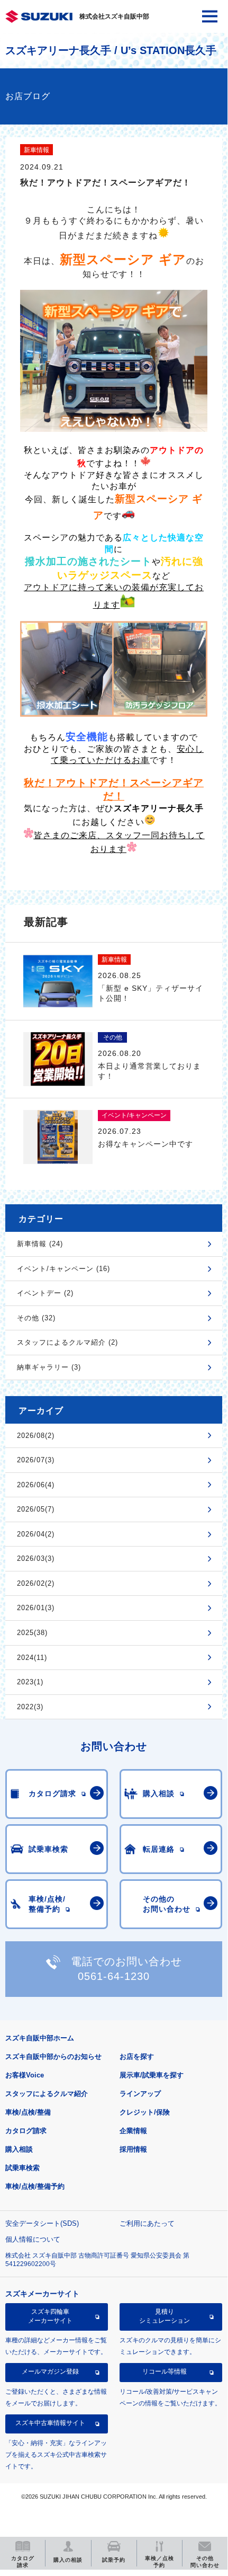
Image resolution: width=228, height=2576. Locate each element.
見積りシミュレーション (165, 2316)
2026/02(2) (36, 1583)
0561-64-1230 (114, 1976)
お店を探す (137, 2057)
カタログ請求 (26, 2131)
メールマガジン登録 (50, 2371)
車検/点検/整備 (28, 2112)
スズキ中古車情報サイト (50, 2423)
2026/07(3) (36, 1460)
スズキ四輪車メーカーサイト (50, 2316)
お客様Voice (25, 2075)
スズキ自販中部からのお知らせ (53, 2057)
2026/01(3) (36, 1608)
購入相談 (19, 2149)
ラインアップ (140, 2094)
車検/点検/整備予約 (35, 2186)
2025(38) (32, 1633)
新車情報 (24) (40, 1244)
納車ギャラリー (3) (49, 1367)
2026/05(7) (36, 1509)
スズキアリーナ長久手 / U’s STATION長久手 (111, 50)
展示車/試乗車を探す (152, 2075)
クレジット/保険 (145, 2112)
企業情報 (133, 2131)
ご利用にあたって (147, 2223)
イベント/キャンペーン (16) (63, 1269)
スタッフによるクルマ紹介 (47, 2094)
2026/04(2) (36, 1534)
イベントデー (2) (45, 1293)
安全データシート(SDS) (42, 2223)
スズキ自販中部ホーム (40, 2038)
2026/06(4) (36, 1485)
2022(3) (30, 1707)
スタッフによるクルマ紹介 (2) (67, 1342)
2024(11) (32, 1658)
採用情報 (133, 2149)
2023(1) (30, 1682)
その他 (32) (36, 1318)
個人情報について (33, 2239)
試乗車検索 (22, 2168)
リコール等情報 (165, 2371)
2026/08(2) (36, 1436)
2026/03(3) (36, 1558)
